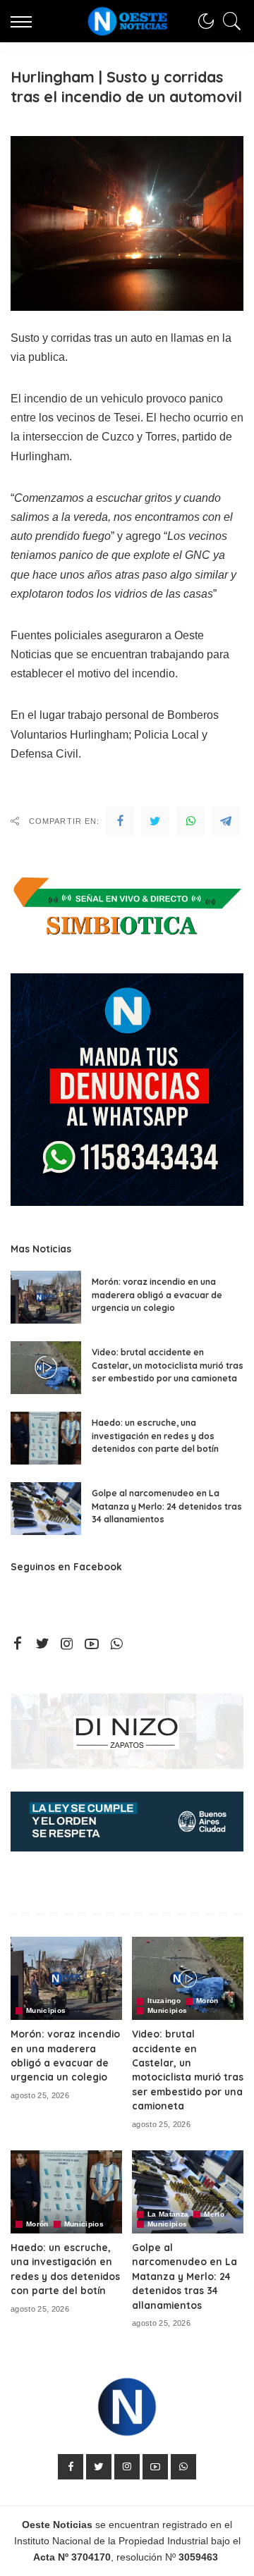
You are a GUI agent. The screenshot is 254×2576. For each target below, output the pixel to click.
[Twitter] (155, 821)
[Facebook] (120, 821)
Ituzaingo (164, 2001)
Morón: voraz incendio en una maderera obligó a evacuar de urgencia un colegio (157, 1295)
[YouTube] (92, 1644)
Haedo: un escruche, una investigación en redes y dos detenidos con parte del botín (155, 1436)
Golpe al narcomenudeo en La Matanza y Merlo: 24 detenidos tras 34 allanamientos (167, 1506)
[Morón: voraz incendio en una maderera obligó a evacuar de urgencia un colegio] (46, 1297)
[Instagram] (67, 1644)
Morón (207, 2001)
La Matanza (168, 2214)
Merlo (214, 2214)
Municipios (46, 2011)
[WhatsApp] (190, 821)
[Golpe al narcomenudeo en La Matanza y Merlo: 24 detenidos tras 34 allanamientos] (46, 1509)
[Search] (229, 21)
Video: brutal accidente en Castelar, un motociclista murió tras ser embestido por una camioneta (168, 1365)
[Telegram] (226, 821)
